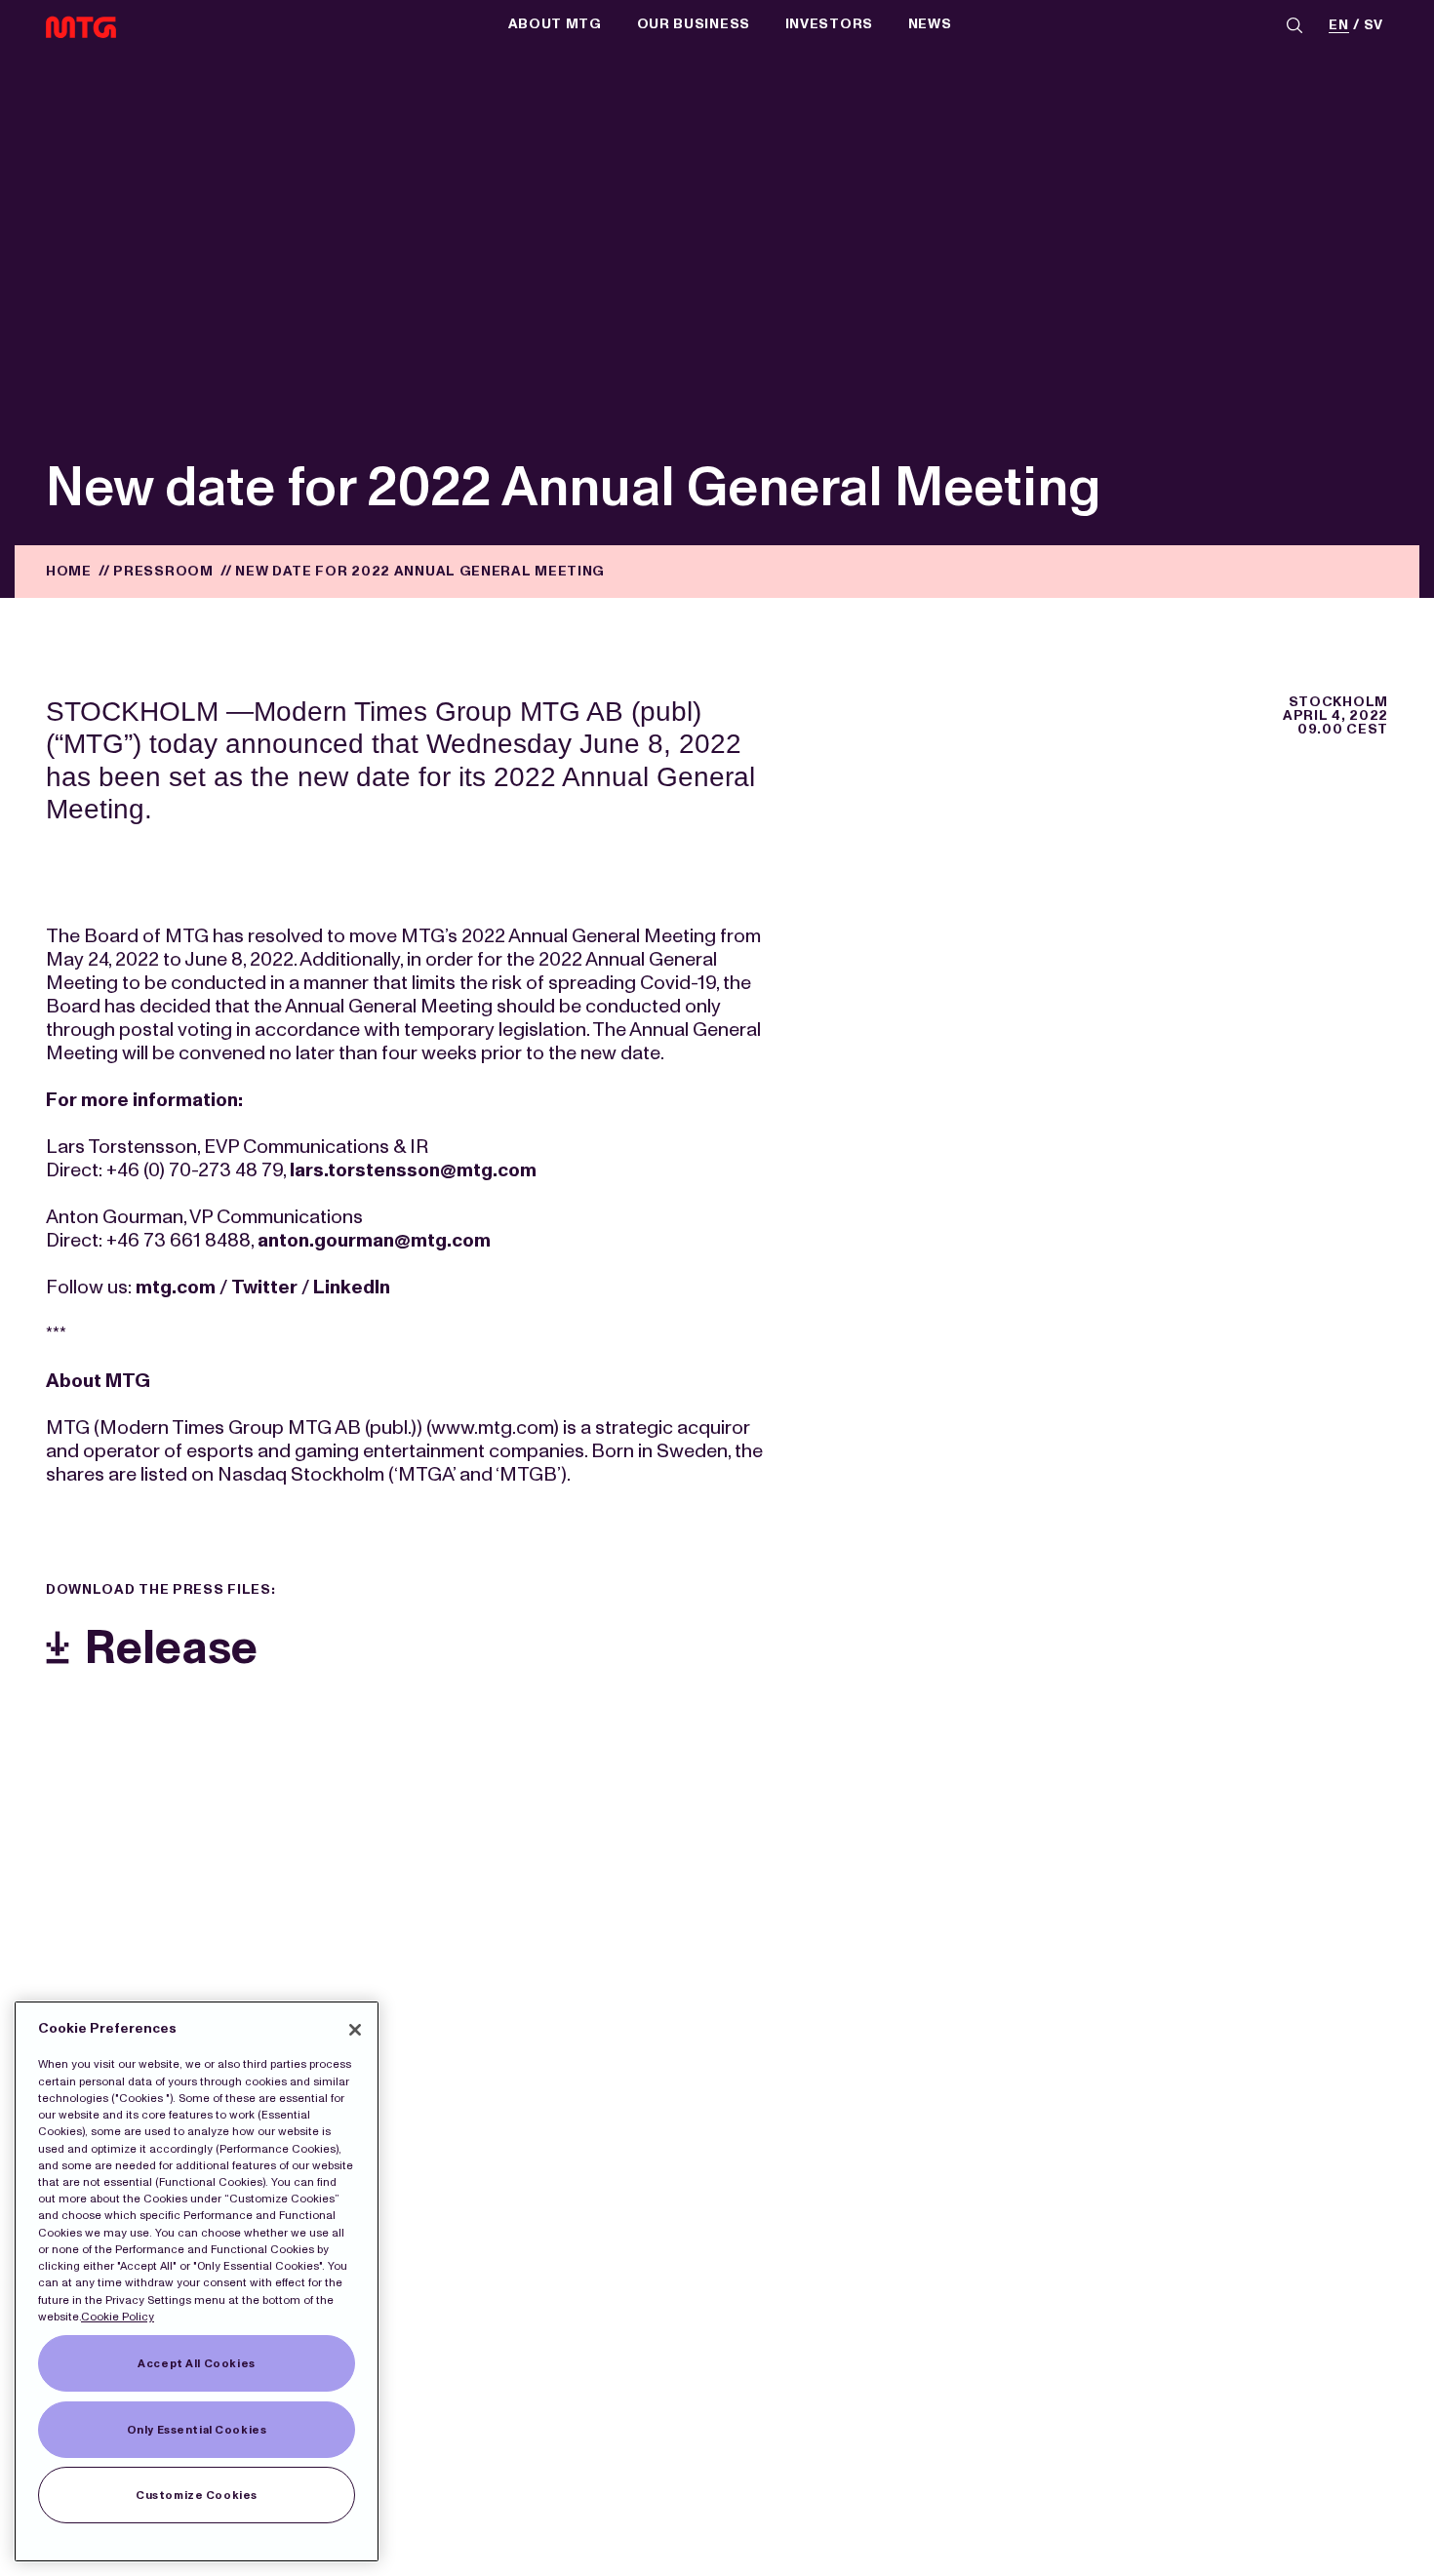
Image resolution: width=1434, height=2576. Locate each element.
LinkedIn (352, 1287)
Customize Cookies (197, 2495)
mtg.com (176, 1287)
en (1338, 26)
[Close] (355, 2030)
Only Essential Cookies (197, 2430)
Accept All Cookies (196, 2363)
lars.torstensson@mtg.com (413, 1169)
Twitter (264, 1287)
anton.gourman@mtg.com (374, 1240)
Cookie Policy (118, 2317)
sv (1374, 26)
